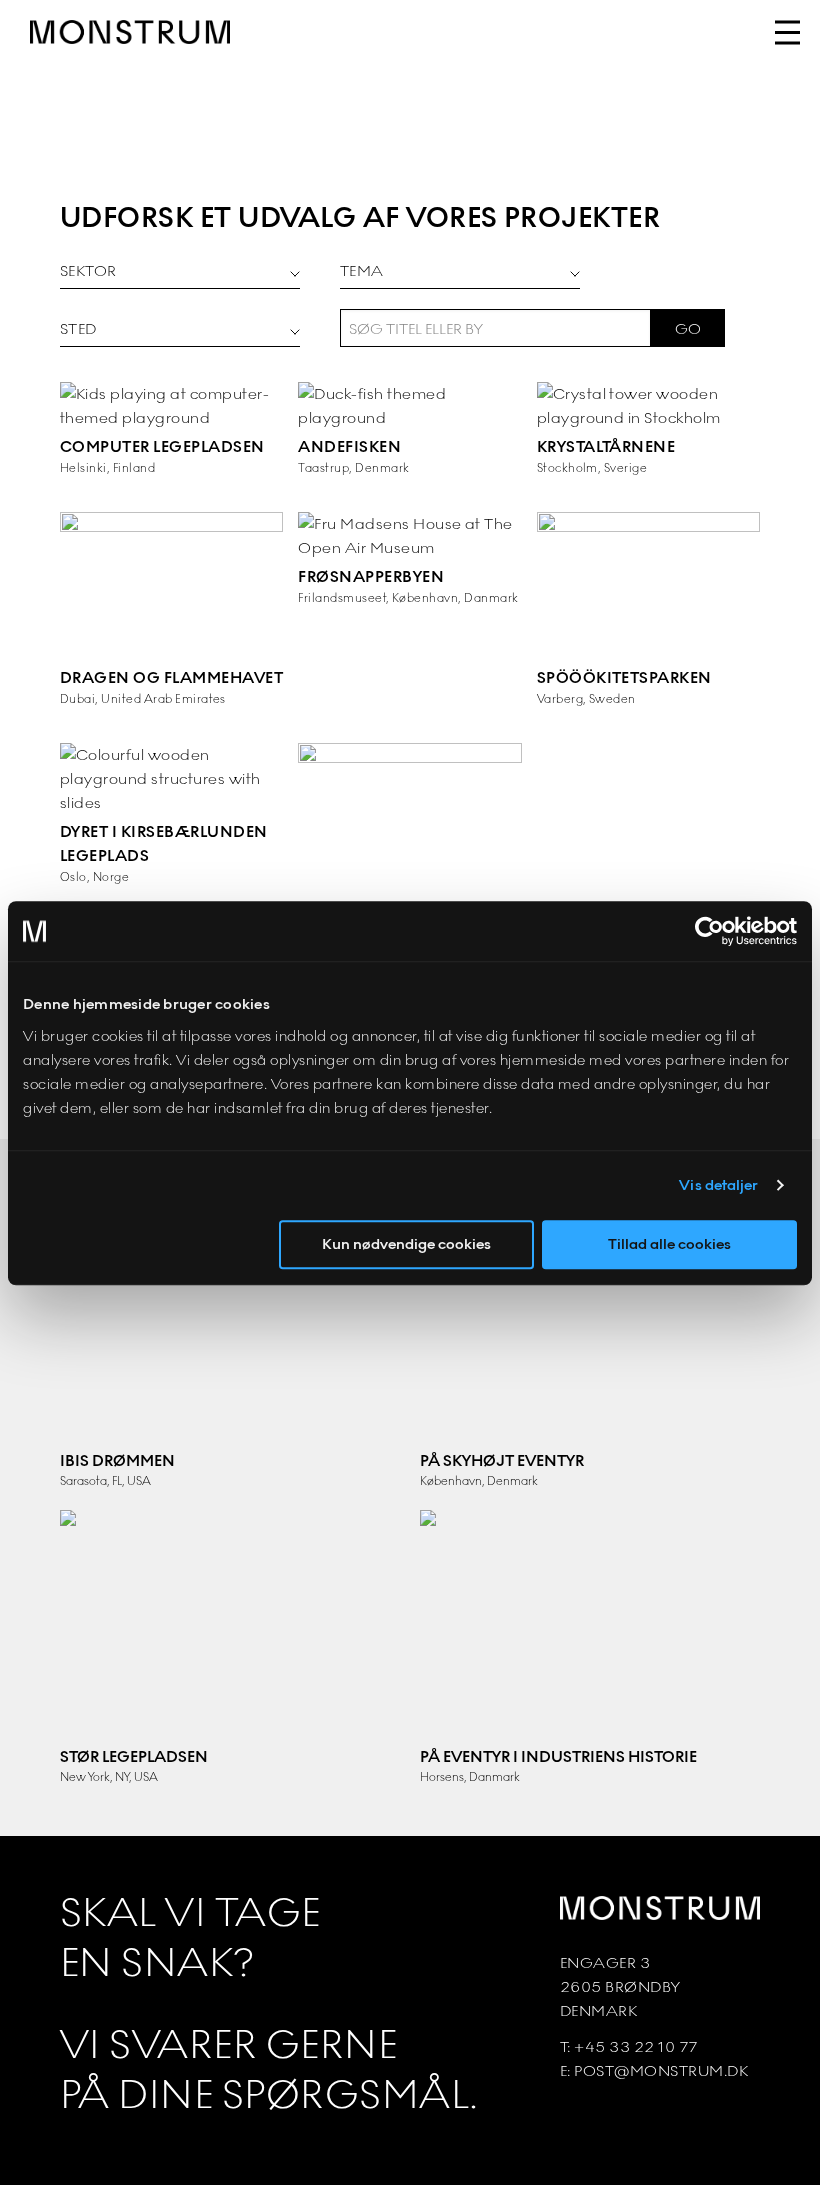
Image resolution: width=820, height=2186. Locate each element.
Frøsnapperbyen (371, 576)
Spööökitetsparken (624, 677)
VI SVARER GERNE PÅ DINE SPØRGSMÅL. (269, 2069)
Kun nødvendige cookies (406, 1244)
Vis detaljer (718, 1185)
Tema (362, 270)
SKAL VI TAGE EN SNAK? (190, 1937)
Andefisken (349, 446)
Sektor (88, 270)
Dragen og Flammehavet (171, 677)
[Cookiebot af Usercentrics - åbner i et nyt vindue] (709, 931)
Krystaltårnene (606, 446)
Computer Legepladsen (162, 446)
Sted (78, 328)
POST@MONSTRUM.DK (661, 2070)
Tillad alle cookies (669, 1244)
